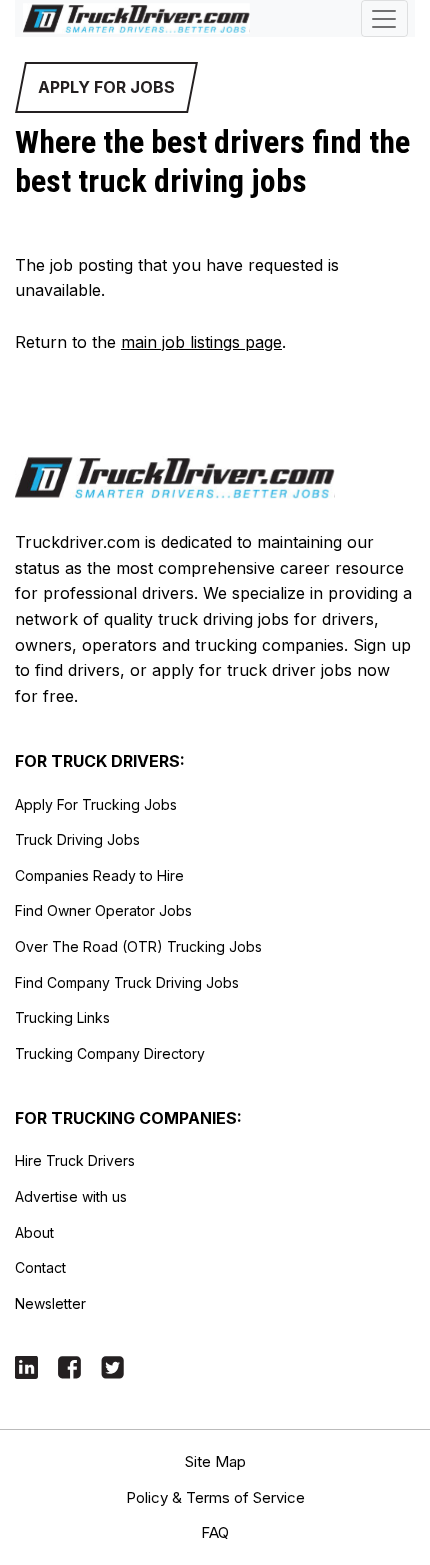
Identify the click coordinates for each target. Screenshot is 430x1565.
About (34, 1232)
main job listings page (201, 342)
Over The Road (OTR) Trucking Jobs (138, 946)
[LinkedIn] (26, 1365)
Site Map (215, 1461)
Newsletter (50, 1303)
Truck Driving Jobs (77, 839)
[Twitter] (112, 1365)
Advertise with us (71, 1196)
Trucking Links (62, 1017)
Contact (40, 1267)
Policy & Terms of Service (215, 1497)
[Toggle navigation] (384, 18)
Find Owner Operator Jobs (103, 910)
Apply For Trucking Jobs (96, 804)
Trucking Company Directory (110, 1053)
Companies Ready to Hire (99, 875)
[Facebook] (69, 1365)
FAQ (215, 1532)
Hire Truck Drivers (75, 1160)
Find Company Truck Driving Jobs (127, 982)
